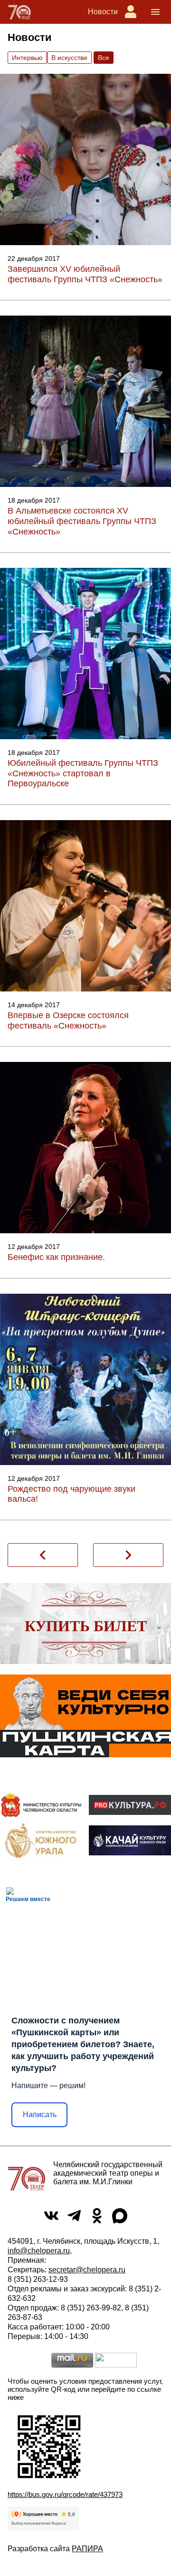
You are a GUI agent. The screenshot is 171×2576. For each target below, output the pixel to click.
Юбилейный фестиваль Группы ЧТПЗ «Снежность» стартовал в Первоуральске (83, 773)
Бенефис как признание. (56, 1257)
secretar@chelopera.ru (87, 2270)
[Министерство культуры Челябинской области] (41, 1805)
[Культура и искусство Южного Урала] (41, 1840)
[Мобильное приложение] (130, 1840)
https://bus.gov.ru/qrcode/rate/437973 (65, 2494)
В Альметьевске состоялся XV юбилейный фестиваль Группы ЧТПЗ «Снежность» (82, 521)
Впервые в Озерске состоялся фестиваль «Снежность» (68, 1020)
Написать (40, 2115)
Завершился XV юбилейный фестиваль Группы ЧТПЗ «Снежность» (85, 274)
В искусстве (69, 58)
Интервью (27, 58)
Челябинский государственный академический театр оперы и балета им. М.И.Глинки (108, 2173)
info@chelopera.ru (39, 2251)
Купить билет (86, 1626)
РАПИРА (87, 2549)
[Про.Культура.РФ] (130, 1805)
